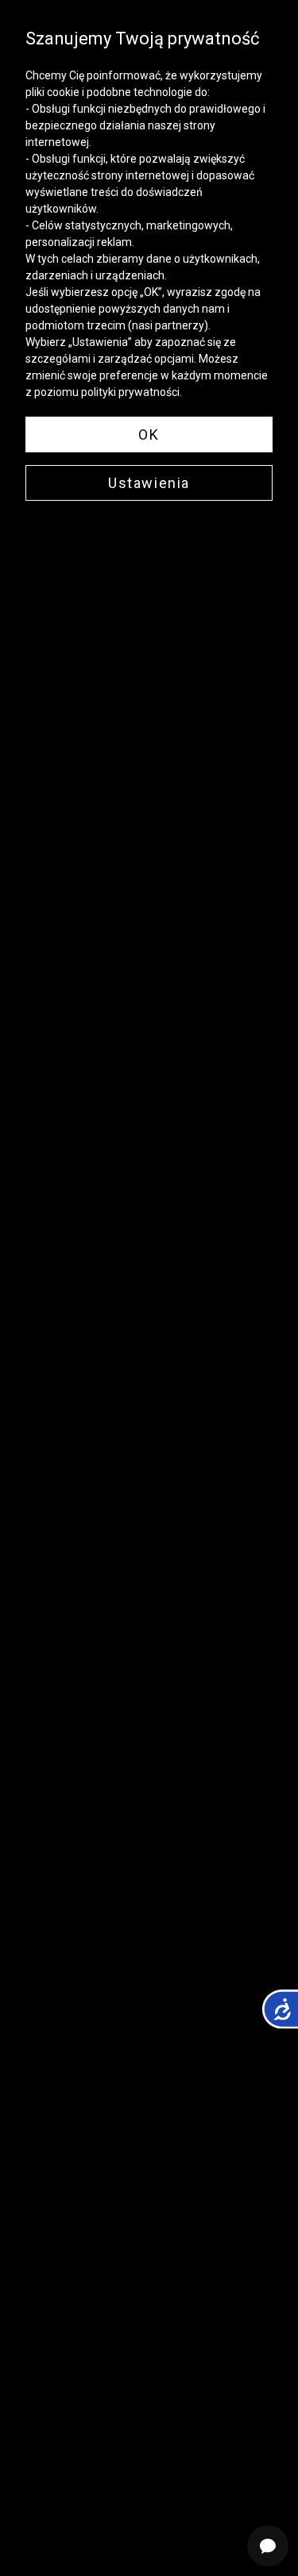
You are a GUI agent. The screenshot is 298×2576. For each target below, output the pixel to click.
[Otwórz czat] (268, 2546)
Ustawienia (149, 483)
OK (149, 434)
